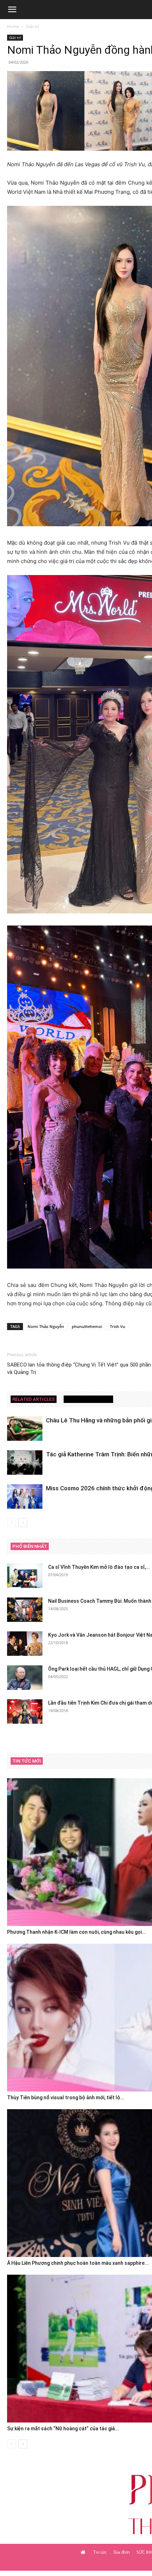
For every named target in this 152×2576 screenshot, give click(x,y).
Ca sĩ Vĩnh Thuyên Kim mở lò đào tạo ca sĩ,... (99, 1567)
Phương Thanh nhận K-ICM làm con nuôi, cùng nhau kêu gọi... (77, 1932)
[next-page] (23, 1523)
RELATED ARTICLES (34, 1399)
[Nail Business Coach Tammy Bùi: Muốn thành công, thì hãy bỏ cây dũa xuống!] (25, 1610)
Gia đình (122, 2552)
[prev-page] (11, 1523)
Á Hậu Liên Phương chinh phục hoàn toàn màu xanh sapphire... (78, 2263)
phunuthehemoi (87, 1326)
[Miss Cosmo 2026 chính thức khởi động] (25, 1496)
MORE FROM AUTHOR (88, 1399)
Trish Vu (118, 1326)
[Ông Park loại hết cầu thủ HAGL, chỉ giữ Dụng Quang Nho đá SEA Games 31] (25, 1678)
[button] (12, 10)
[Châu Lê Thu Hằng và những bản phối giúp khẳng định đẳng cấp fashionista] (25, 1429)
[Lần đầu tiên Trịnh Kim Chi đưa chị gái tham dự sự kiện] (25, 1711)
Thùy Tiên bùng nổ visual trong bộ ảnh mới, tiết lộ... (66, 2098)
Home (13, 26)
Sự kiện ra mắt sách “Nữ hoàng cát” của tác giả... (63, 2429)
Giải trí (32, 26)
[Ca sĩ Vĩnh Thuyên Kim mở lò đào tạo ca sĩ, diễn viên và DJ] (25, 1576)
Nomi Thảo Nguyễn (46, 1326)
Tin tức (100, 2552)
